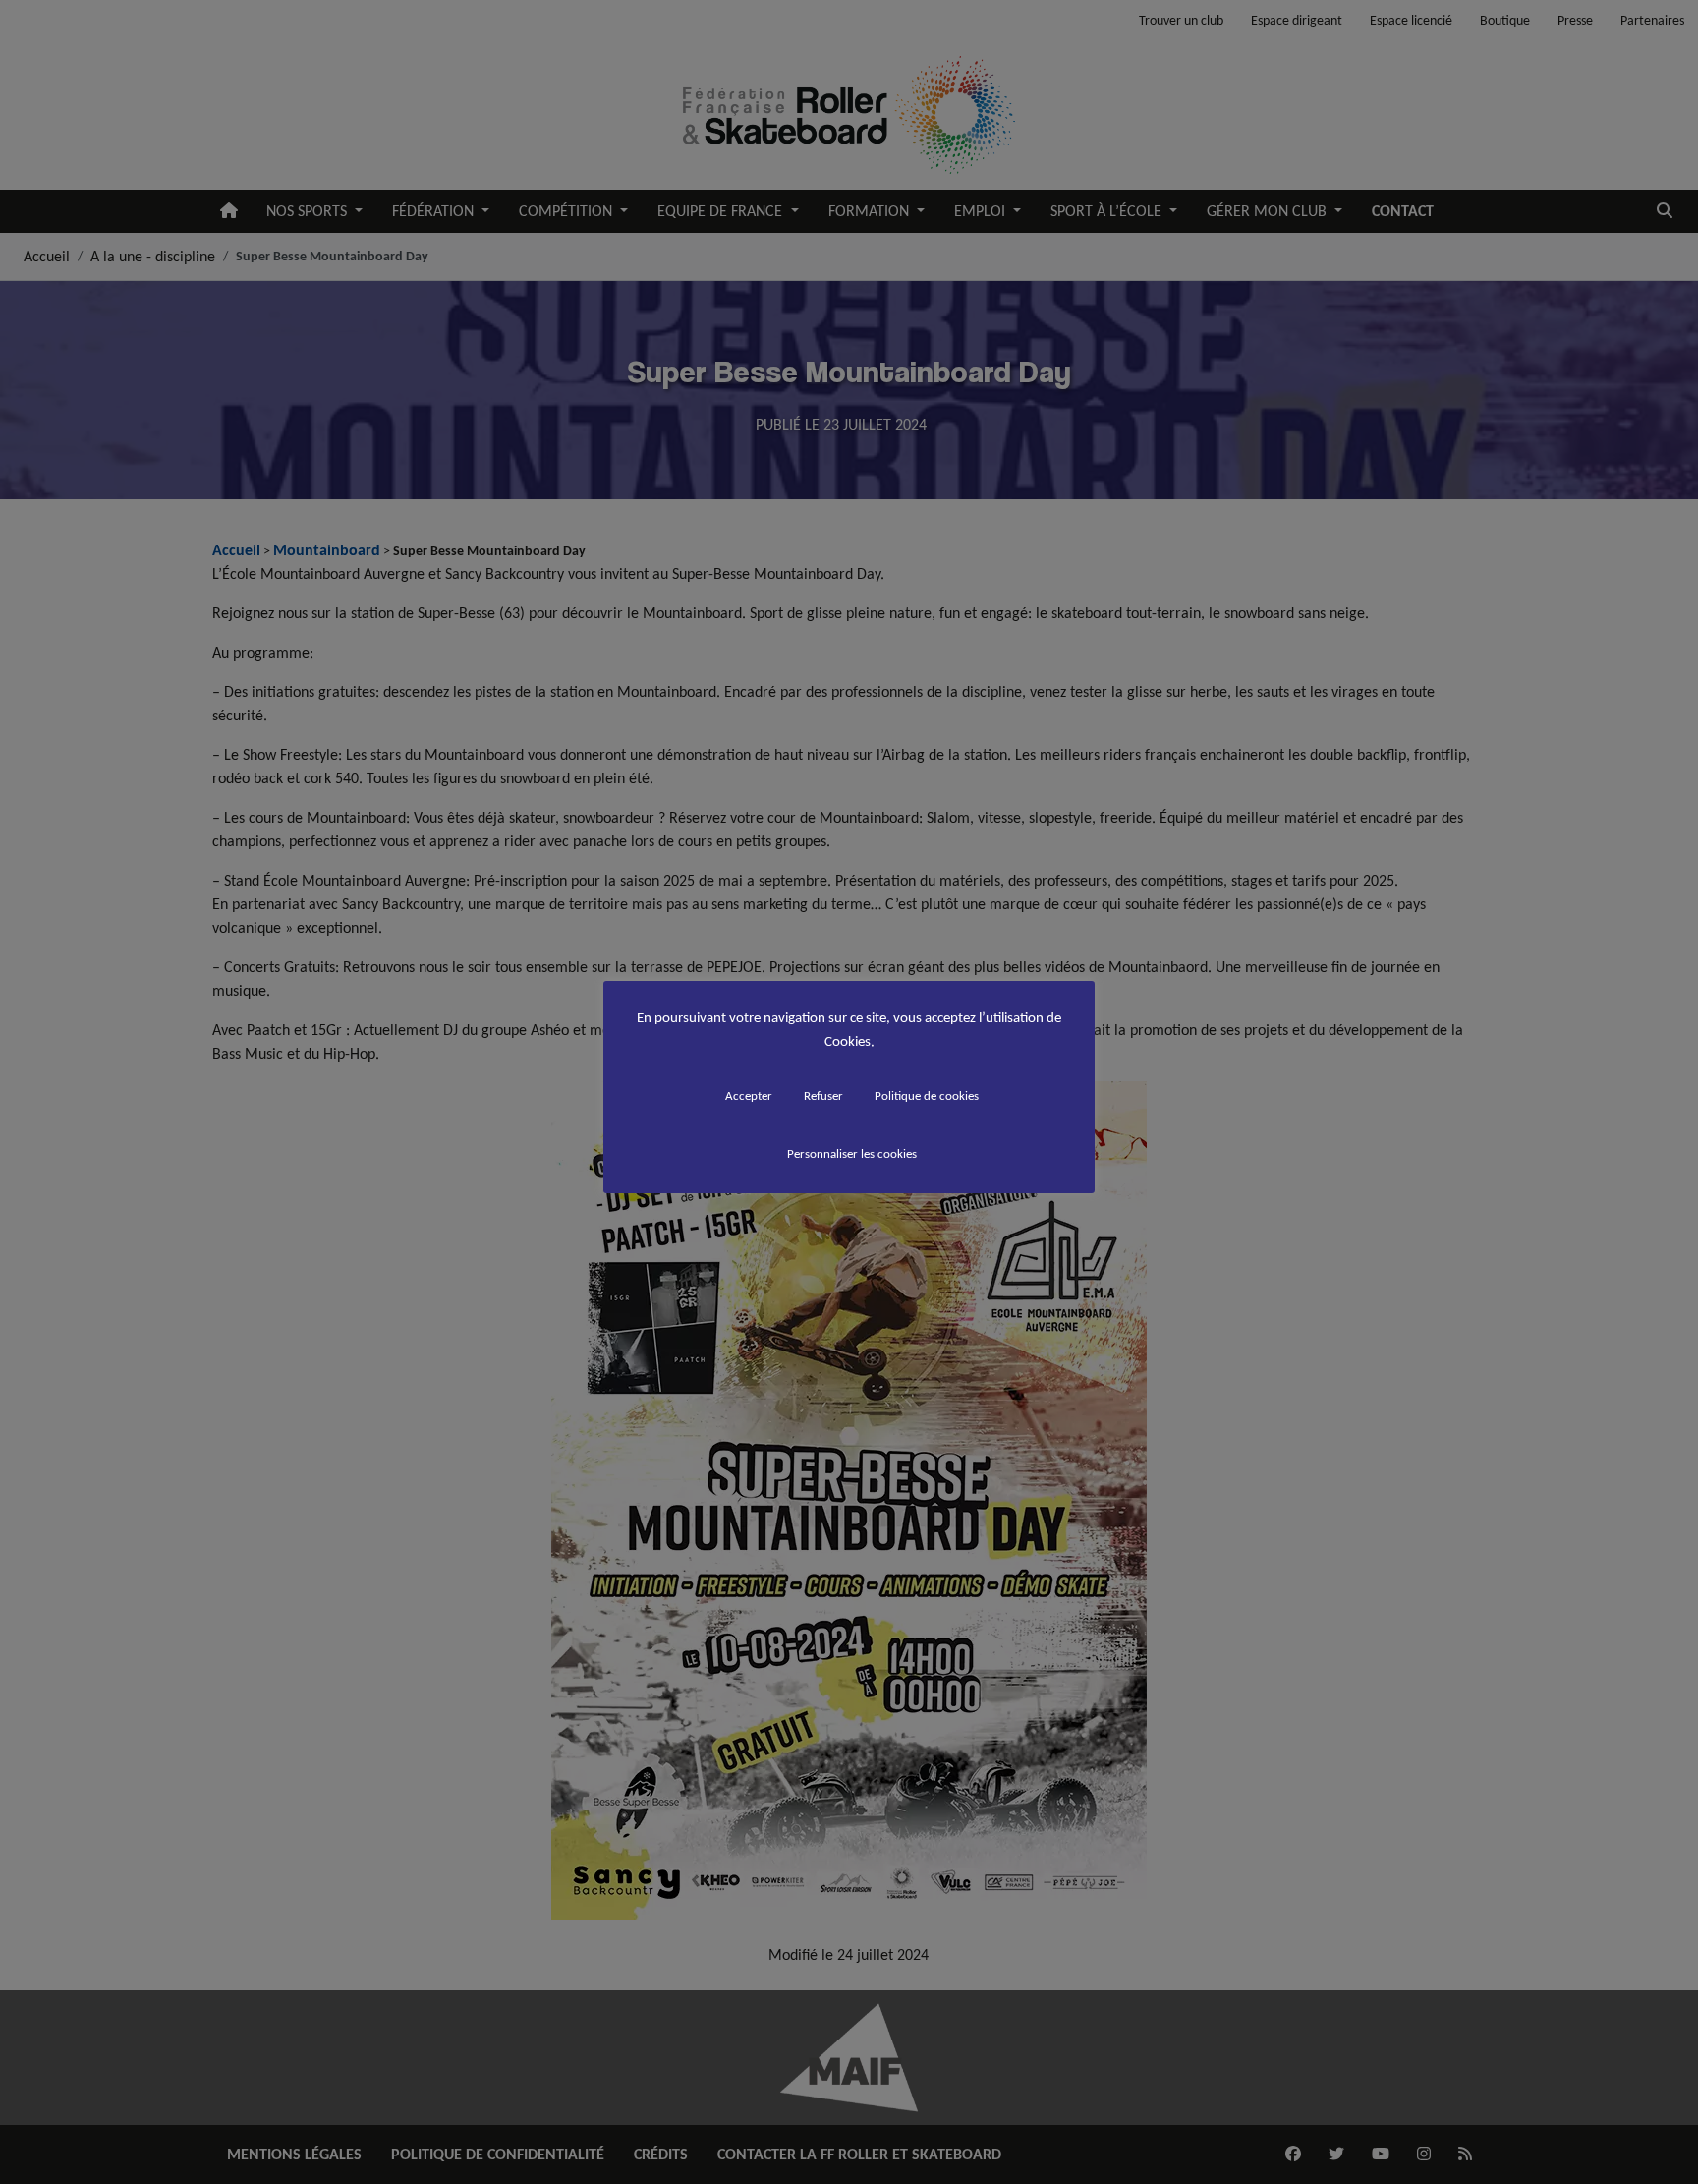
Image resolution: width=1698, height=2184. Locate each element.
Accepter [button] (749, 1095)
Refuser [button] (823, 1095)
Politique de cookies (927, 1095)
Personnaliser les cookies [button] (852, 1153)
